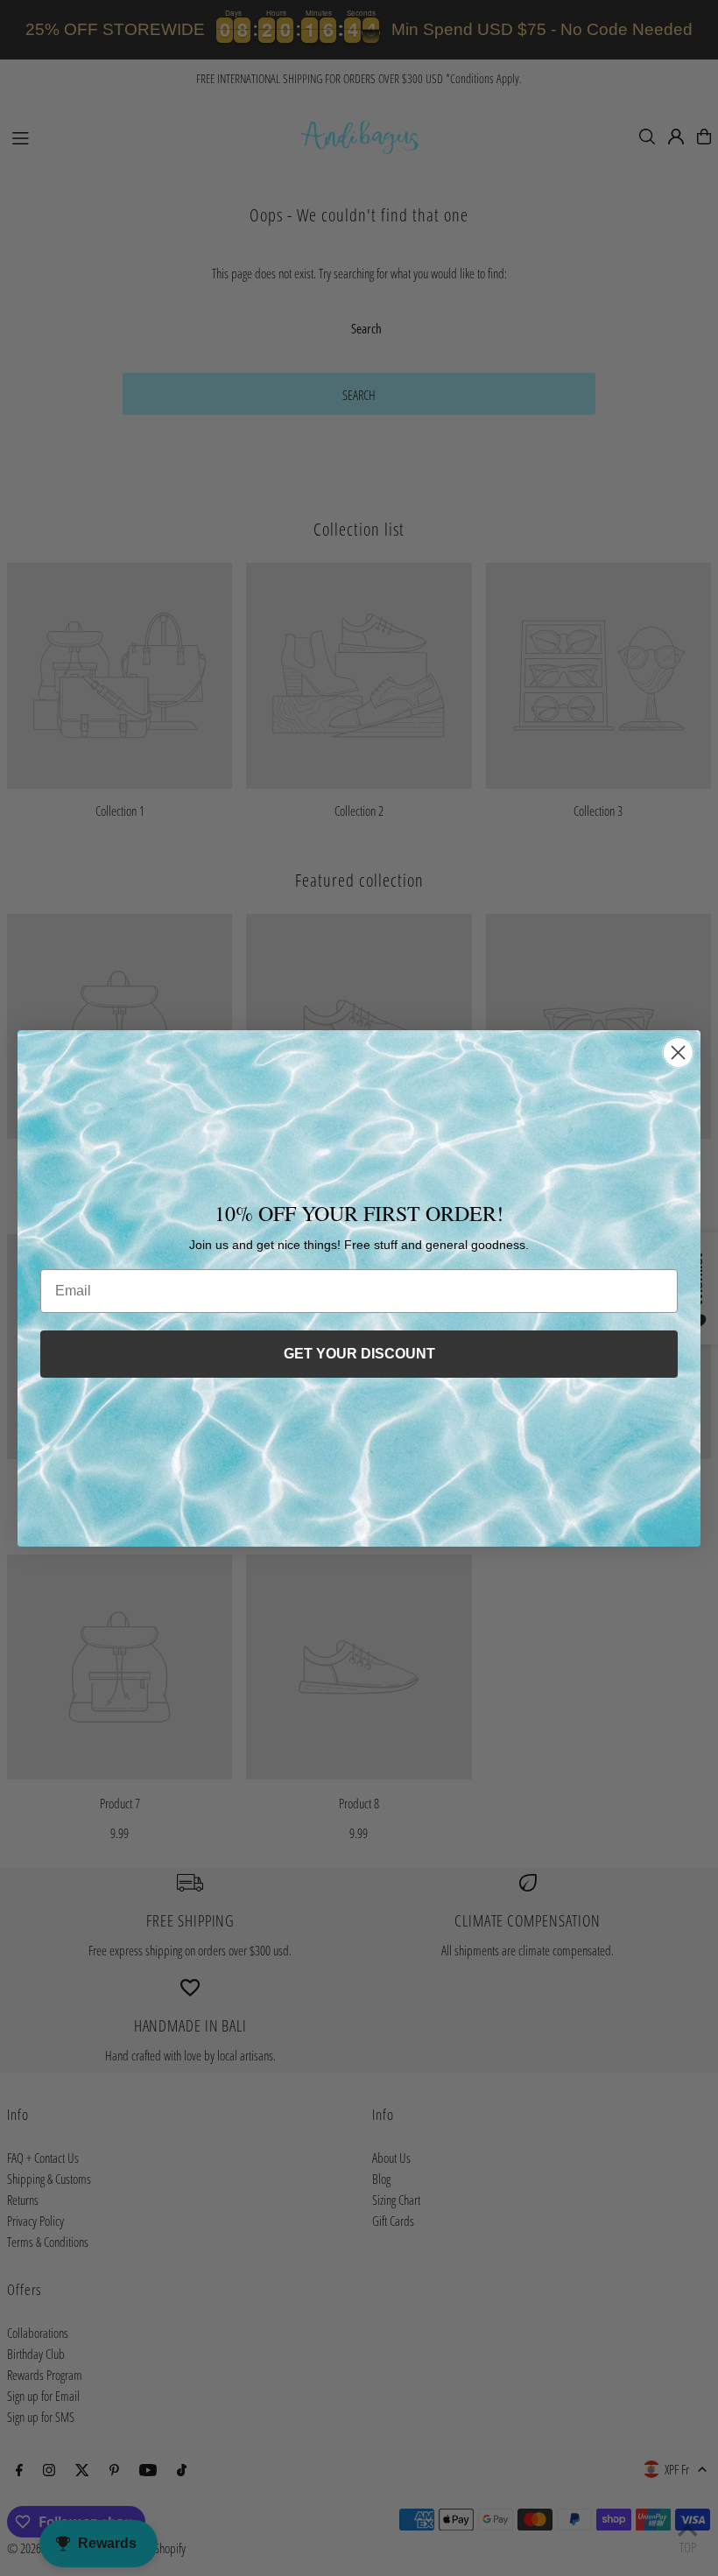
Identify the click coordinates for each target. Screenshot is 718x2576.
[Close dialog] (678, 1053)
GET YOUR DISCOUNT (359, 1354)
